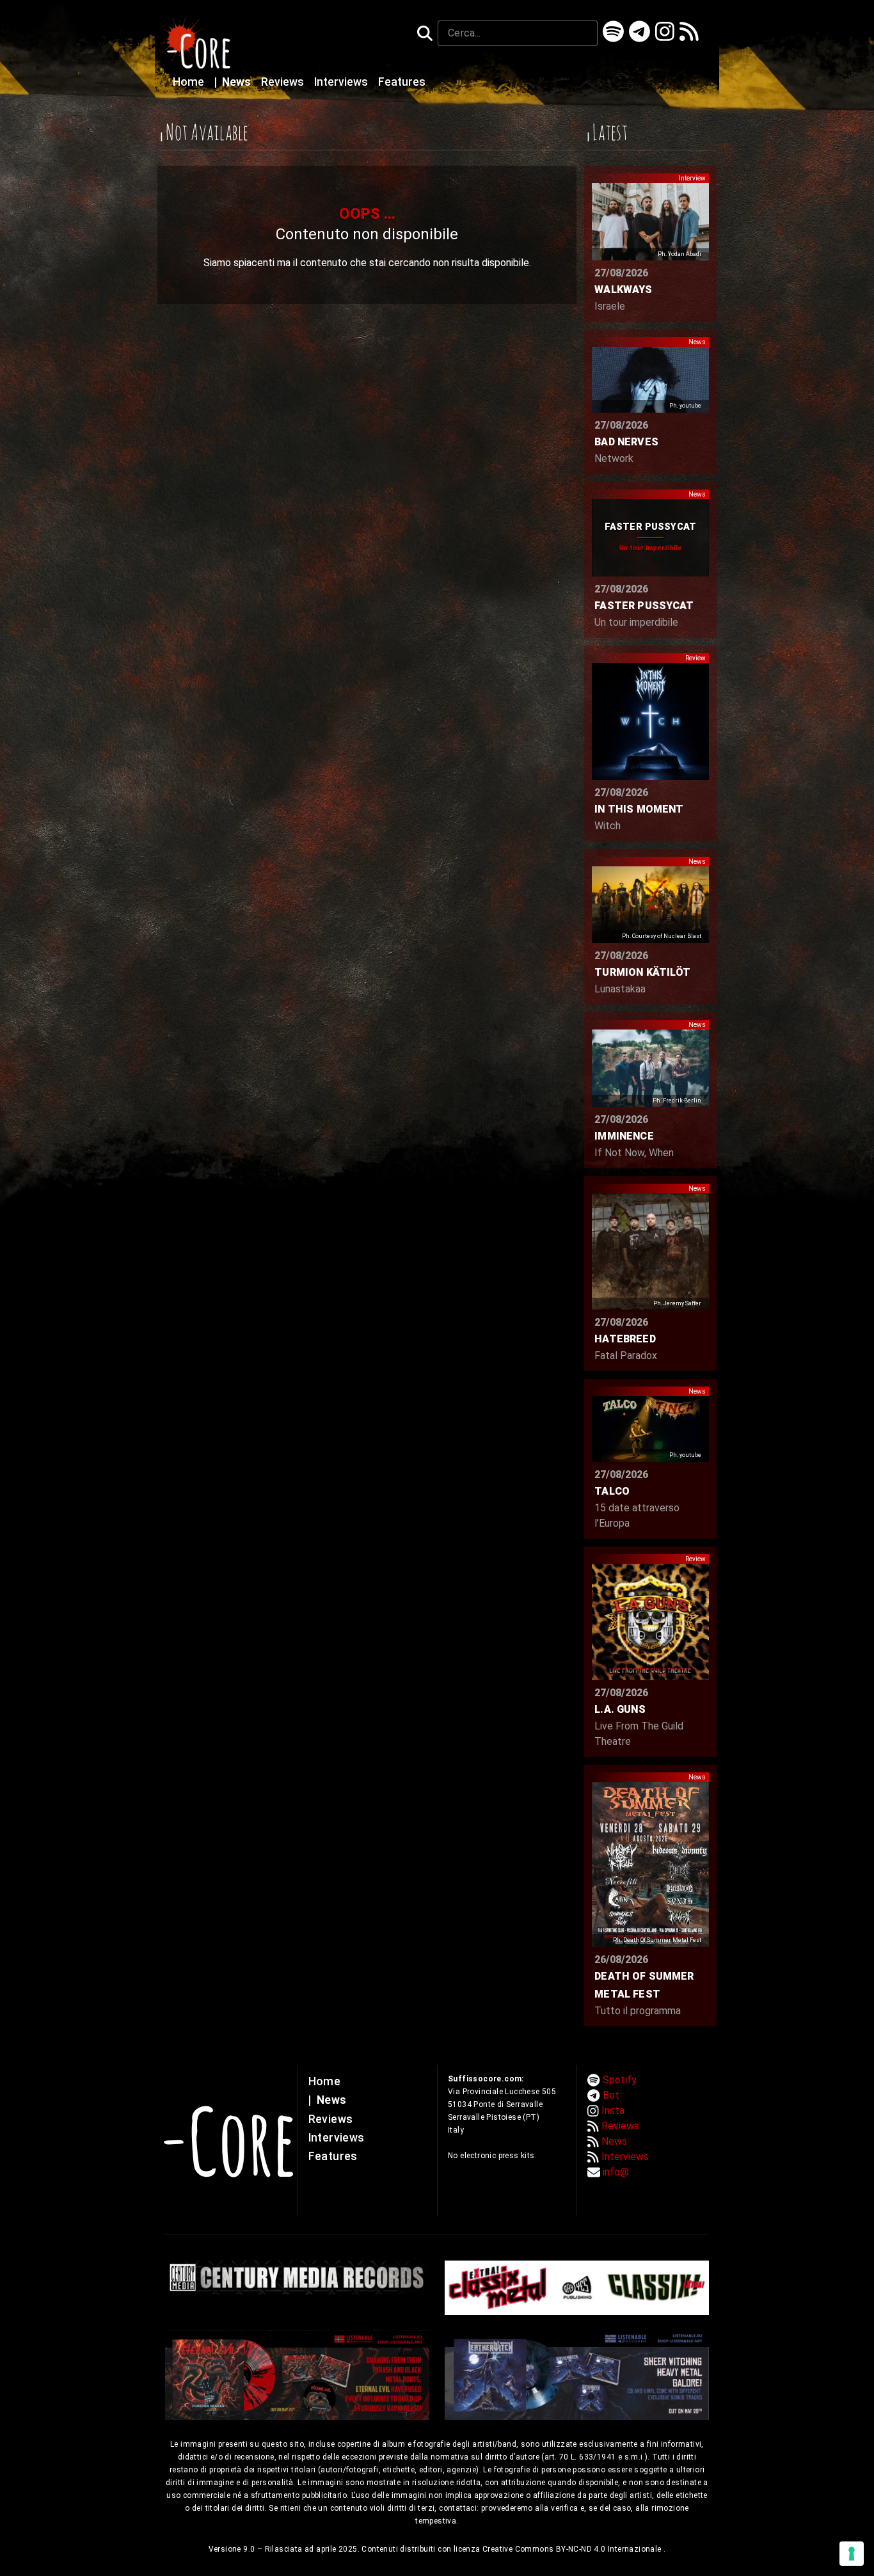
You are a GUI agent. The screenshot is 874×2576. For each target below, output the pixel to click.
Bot (611, 2095)
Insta (613, 2111)
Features (402, 82)
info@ (616, 2172)
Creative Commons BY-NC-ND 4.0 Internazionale (573, 2549)
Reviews (284, 82)
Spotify (620, 2080)
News (234, 82)
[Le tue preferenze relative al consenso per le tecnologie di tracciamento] (852, 2554)
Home (190, 82)
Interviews (342, 82)
